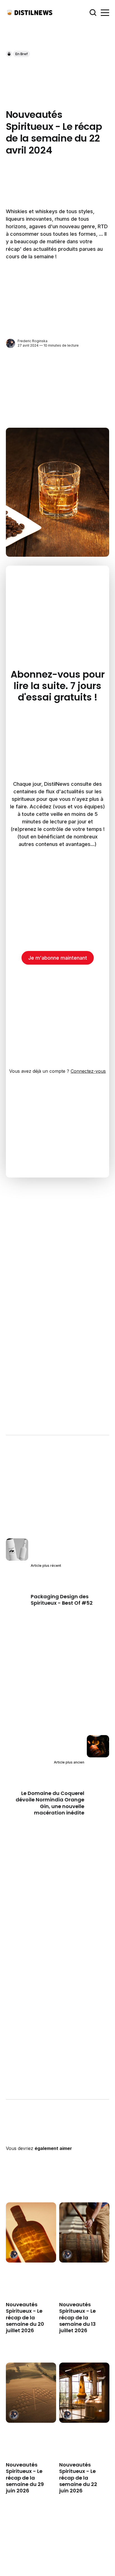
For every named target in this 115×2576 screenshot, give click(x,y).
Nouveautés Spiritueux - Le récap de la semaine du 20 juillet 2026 (25, 2318)
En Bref (21, 54)
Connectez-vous (88, 1071)
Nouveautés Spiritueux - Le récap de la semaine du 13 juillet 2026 (77, 2318)
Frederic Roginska (33, 341)
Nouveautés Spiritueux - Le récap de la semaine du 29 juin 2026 (25, 2478)
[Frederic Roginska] (10, 343)
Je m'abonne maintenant (58, 958)
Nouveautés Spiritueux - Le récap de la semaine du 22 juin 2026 (78, 2478)
